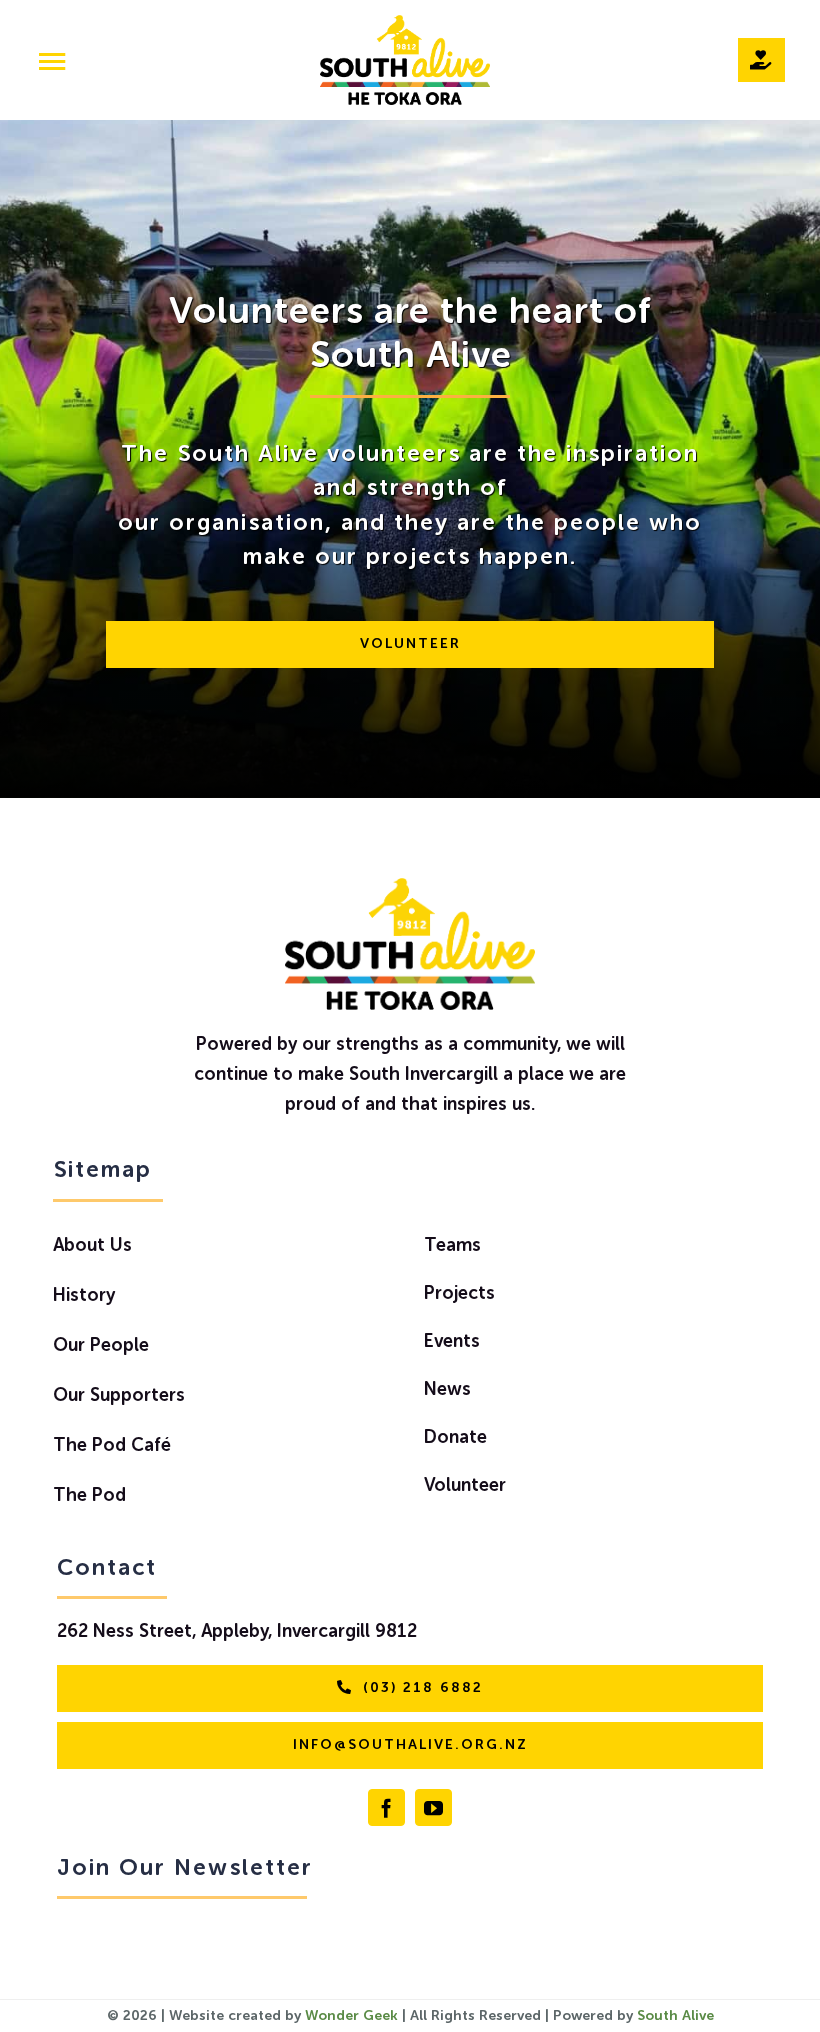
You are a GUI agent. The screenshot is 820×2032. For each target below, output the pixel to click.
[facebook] (386, 1807)
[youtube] (433, 1807)
